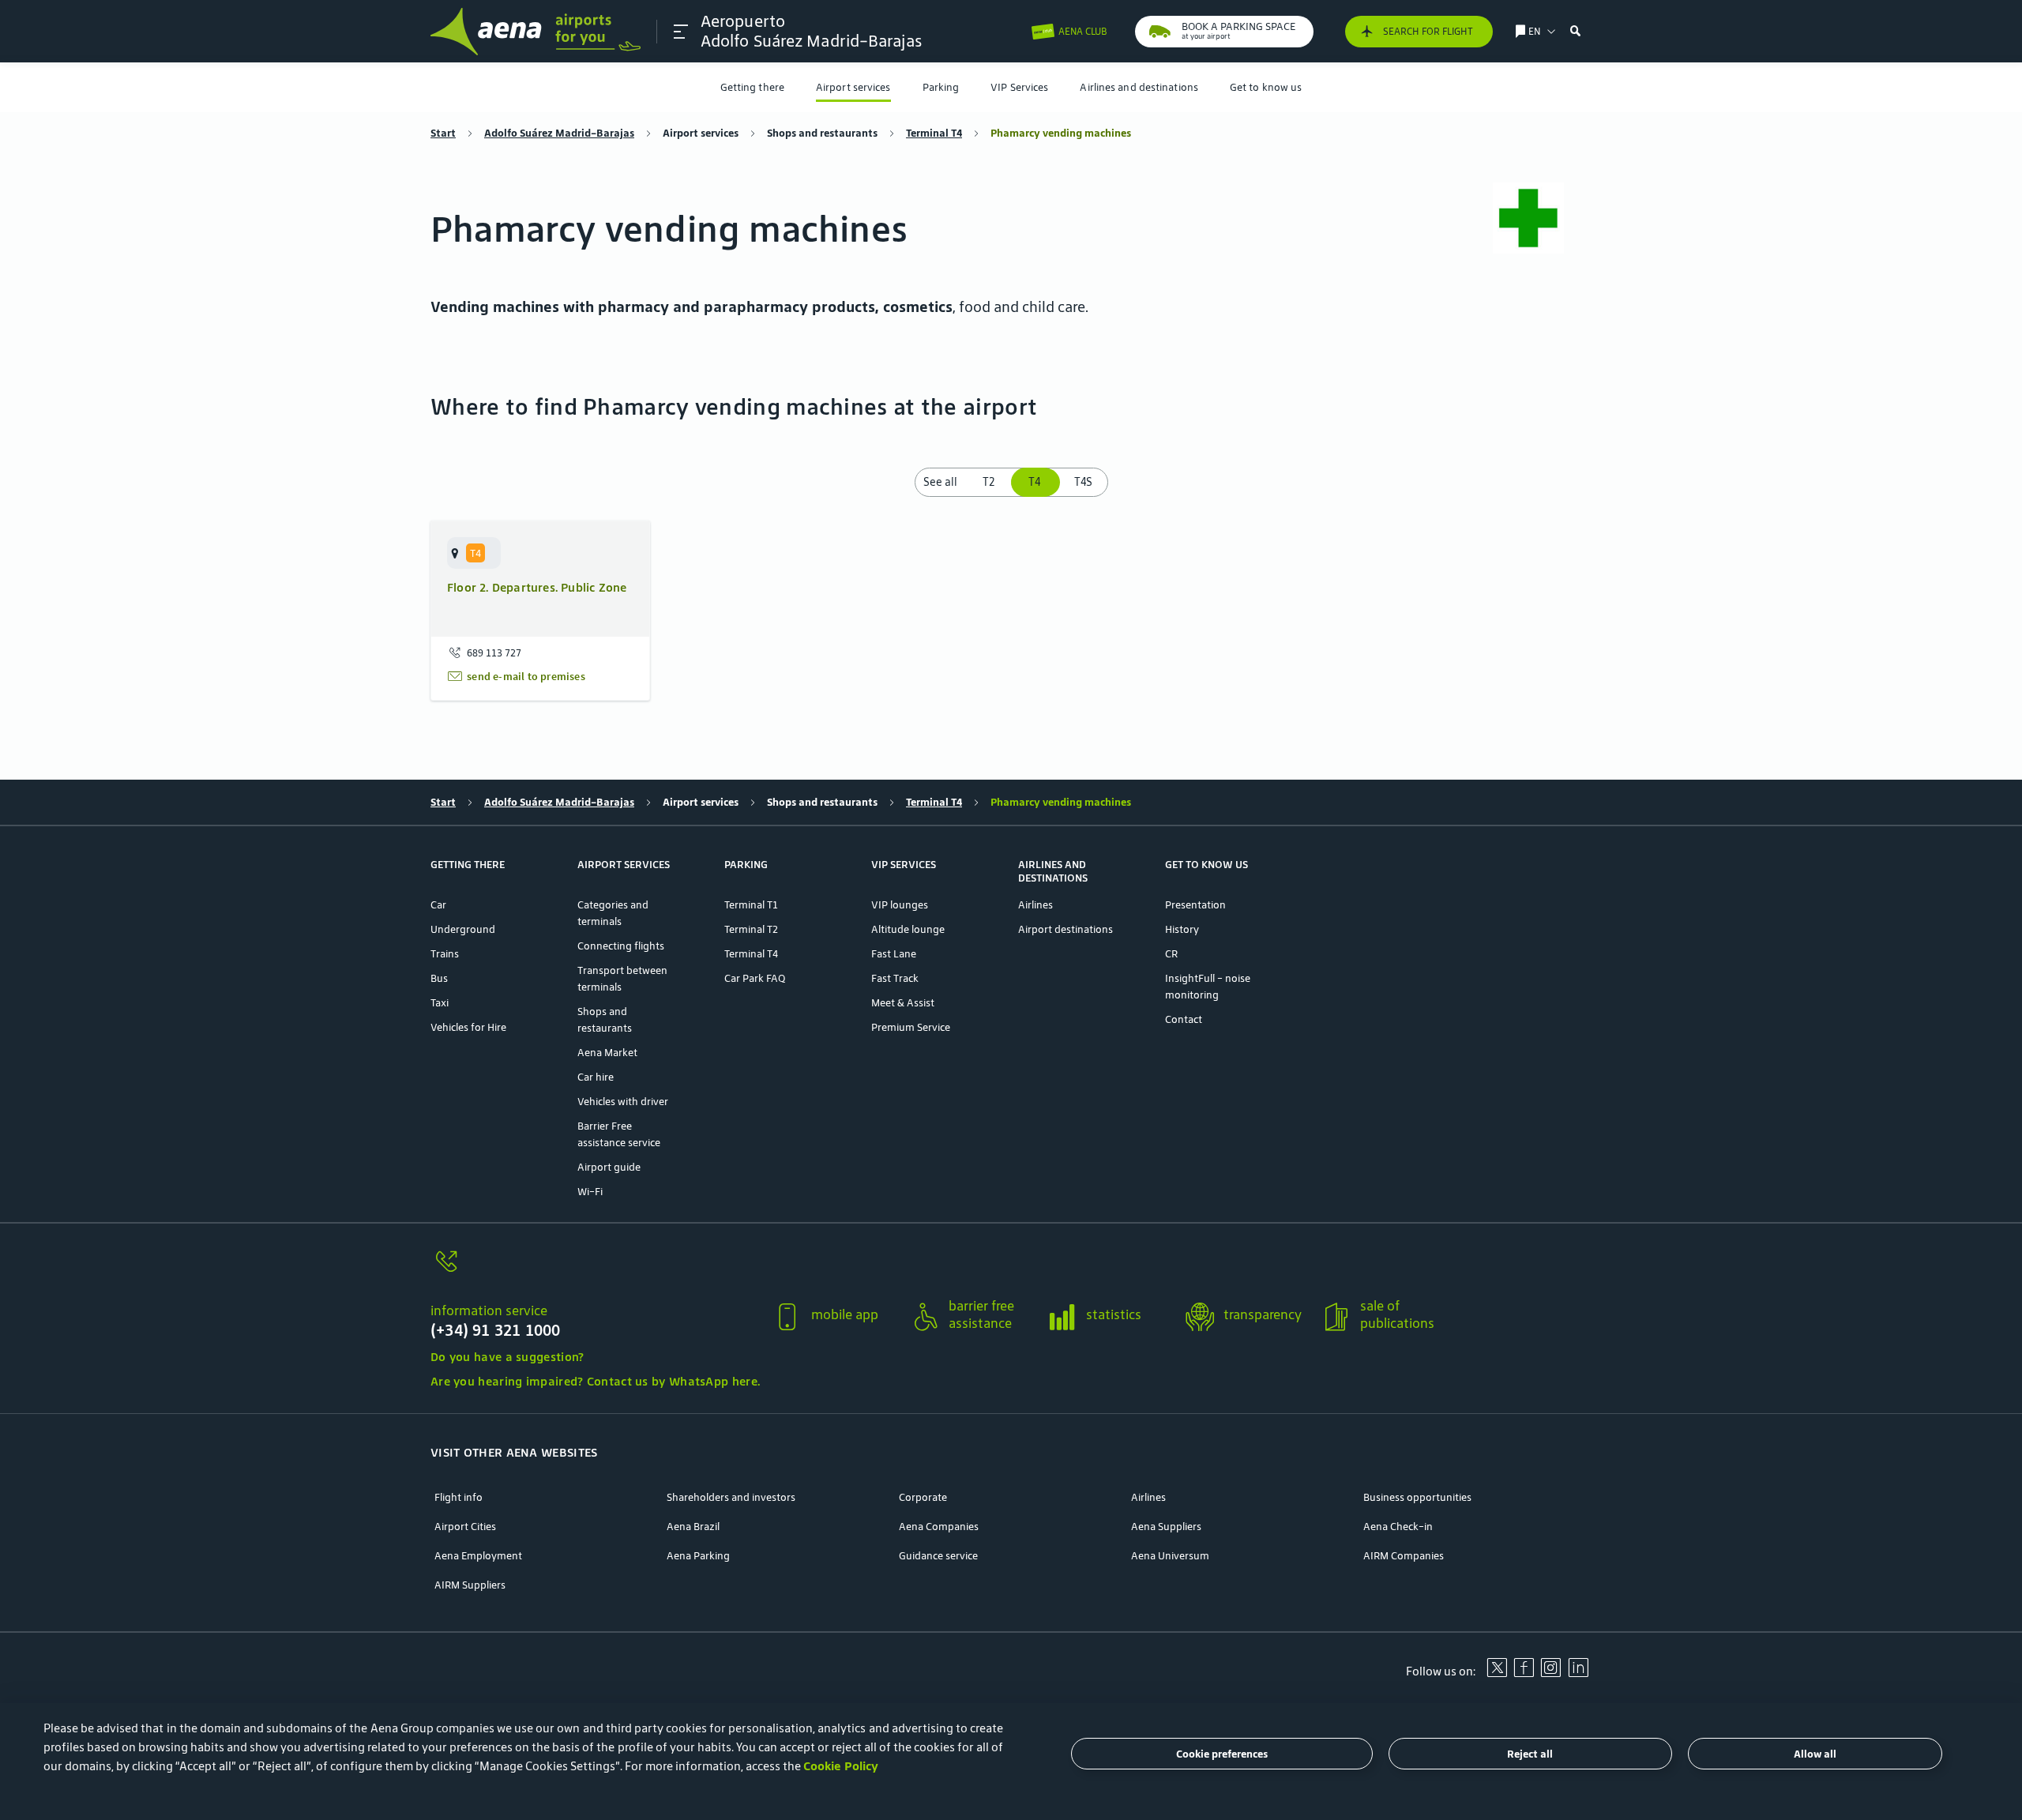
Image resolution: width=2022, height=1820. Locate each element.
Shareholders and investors (731, 1497)
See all (940, 482)
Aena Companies (939, 1527)
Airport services (853, 87)
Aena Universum (1170, 1556)
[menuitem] (752, 87)
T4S (1083, 482)
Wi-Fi (590, 1192)
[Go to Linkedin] (1578, 1673)
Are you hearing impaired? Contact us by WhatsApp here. (595, 1381)
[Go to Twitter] (1497, 1673)
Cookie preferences (1222, 1754)
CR (1171, 954)
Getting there (752, 87)
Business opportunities (1417, 1497)
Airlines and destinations (1139, 87)
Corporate (923, 1497)
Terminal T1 (751, 905)
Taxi (440, 1003)
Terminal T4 (934, 133)
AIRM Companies (1404, 1556)
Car (438, 905)
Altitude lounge (908, 929)
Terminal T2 (751, 929)
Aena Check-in (1398, 1527)
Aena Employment (478, 1556)
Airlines (1035, 905)
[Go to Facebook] (1524, 1673)
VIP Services (1019, 87)
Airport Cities (465, 1527)
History (1182, 929)
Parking (941, 87)
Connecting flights (621, 946)
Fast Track (895, 978)
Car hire (596, 1077)
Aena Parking (698, 1556)
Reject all (1530, 1754)
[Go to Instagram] (1550, 1673)
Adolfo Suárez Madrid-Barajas (559, 133)
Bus (439, 978)
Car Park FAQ (755, 978)
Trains (445, 954)
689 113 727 (494, 653)
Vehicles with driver (623, 1102)
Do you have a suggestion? (507, 1357)
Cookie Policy (841, 1766)
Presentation (1195, 905)
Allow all (1815, 1754)
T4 (1036, 482)
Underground (463, 929)
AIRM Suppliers (470, 1585)
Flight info (459, 1497)
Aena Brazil (693, 1527)
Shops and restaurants (822, 133)
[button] (681, 32)
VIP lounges (900, 905)
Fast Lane (894, 954)
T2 (988, 482)
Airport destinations (1065, 929)
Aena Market (607, 1053)
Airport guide (609, 1167)
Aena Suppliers (1166, 1527)
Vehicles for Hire (468, 1027)
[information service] (595, 1271)
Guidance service (938, 1556)
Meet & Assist (903, 1003)
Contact (1184, 1019)
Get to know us (1266, 87)
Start (443, 133)
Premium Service (911, 1027)
